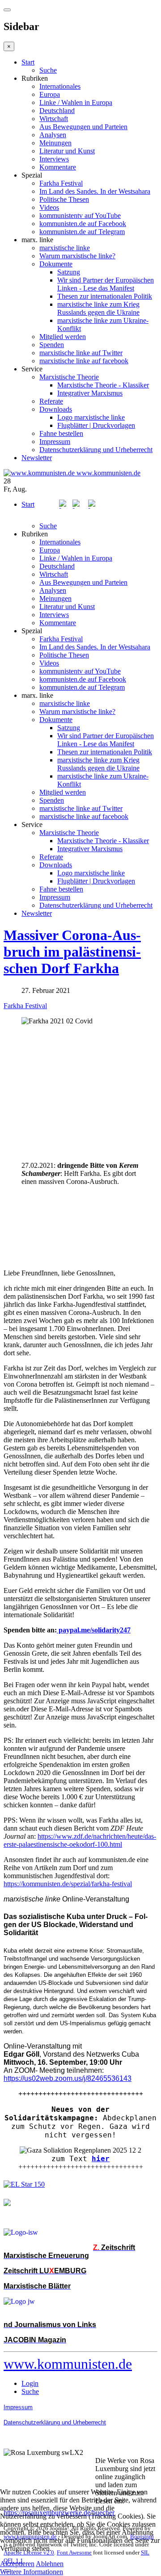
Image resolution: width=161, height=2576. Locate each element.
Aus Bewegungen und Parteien (83, 127)
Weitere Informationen (32, 2572)
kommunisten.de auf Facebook (83, 224)
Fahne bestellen (61, 433)
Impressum (55, 442)
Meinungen (55, 143)
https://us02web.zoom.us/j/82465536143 (68, 2078)
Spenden (52, 345)
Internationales (60, 86)
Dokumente (56, 264)
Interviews (54, 159)
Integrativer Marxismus (90, 393)
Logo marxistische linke (91, 417)
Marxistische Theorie (69, 377)
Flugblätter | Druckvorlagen (96, 425)
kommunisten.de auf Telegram (82, 232)
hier (101, 2159)
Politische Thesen (64, 199)
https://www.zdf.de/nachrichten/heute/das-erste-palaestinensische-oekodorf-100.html (80, 1840)
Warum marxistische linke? (77, 256)
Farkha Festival (61, 183)
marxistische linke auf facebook (84, 361)
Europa (50, 94)
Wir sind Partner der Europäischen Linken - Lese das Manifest (106, 284)
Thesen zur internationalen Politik (105, 296)
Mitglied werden (63, 337)
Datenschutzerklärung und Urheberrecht (96, 450)
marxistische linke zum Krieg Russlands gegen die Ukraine (98, 308)
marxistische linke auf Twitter (81, 353)
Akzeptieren (17, 2564)
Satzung (69, 272)
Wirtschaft (54, 119)
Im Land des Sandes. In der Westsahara (95, 191)
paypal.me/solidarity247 (94, 1630)
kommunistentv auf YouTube (80, 215)
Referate (51, 401)
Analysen (53, 135)
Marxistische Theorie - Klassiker (103, 385)
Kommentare (58, 167)
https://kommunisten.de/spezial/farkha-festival (68, 1884)
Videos (49, 207)
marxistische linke (65, 248)
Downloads (56, 409)
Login (30, 2383)
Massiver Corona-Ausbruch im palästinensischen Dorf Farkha (72, 952)
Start (28, 62)
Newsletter (37, 458)
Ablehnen (50, 2564)
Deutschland (57, 111)
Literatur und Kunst (67, 151)
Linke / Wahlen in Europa (76, 102)
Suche (48, 70)
